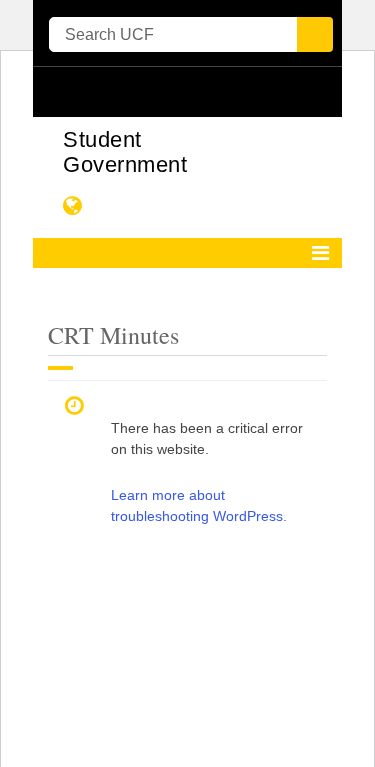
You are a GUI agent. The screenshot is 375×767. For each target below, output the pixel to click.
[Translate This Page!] (73, 205)
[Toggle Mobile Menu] (322, 90)
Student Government (125, 152)
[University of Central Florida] (185, 91)
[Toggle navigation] (320, 253)
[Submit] (315, 34)
